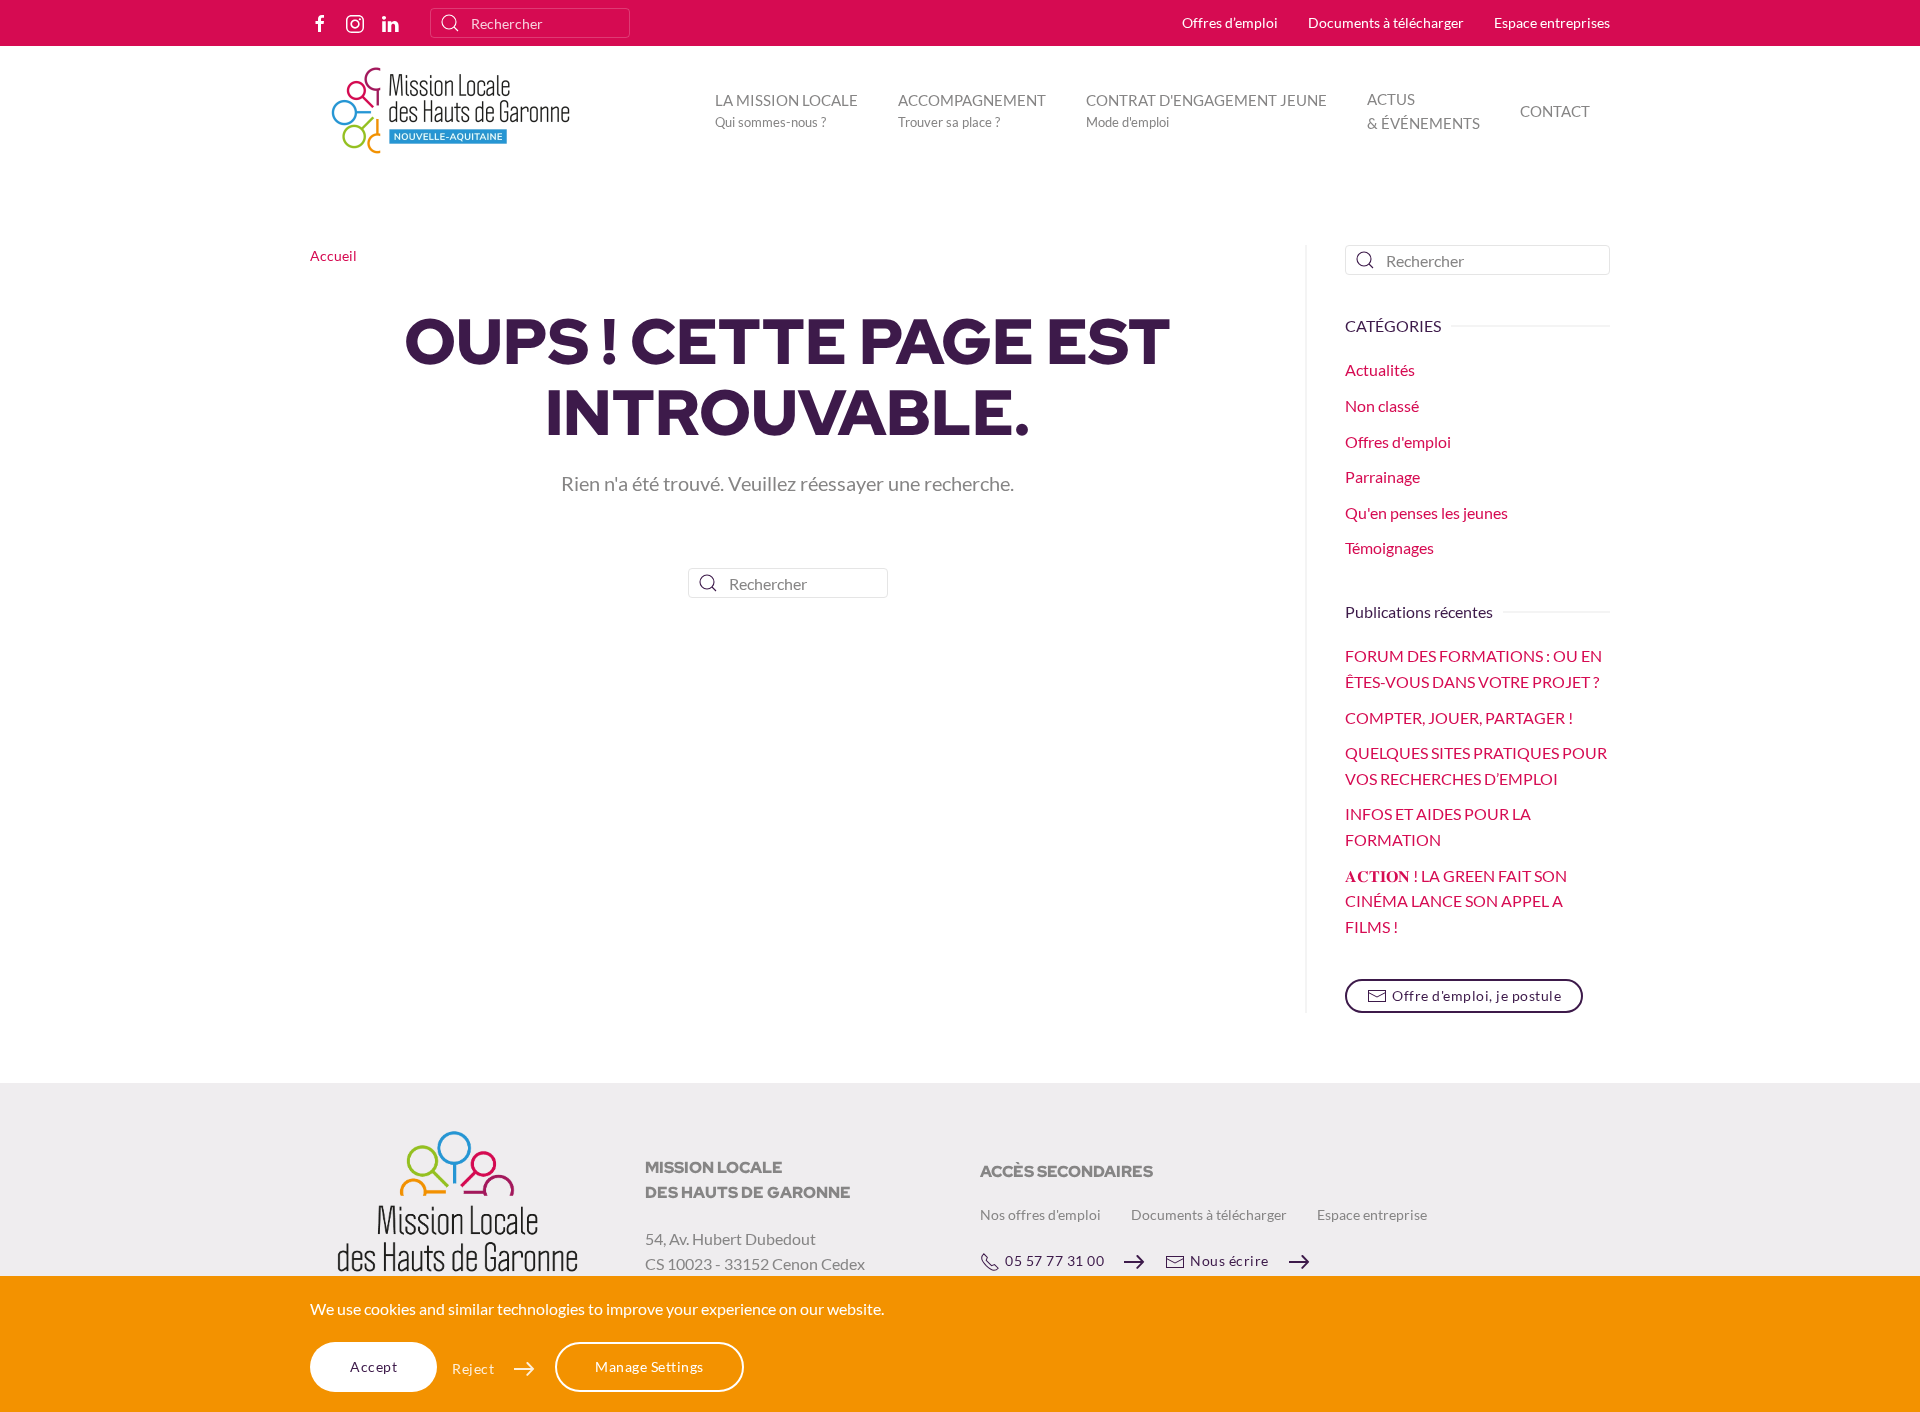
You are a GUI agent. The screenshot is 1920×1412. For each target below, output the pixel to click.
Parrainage (1382, 476)
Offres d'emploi (1398, 441)
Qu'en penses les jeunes (1426, 512)
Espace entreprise (1372, 1214)
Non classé (1382, 405)
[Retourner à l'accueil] (453, 110)
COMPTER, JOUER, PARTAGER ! (1459, 717)
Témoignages (1389, 547)
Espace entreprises (1552, 22)
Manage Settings (649, 1366)
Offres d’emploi (1230, 22)
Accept (373, 1366)
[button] (786, 110)
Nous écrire (1229, 1260)
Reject (473, 1368)
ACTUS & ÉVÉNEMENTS (1423, 111)
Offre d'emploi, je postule (1476, 995)
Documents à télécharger (1386, 22)
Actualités (1380, 369)
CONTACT (1555, 111)
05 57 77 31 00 (1054, 1260)
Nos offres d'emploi (1040, 1214)
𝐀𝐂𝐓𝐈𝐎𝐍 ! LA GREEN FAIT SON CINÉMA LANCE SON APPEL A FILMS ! (1456, 901)
